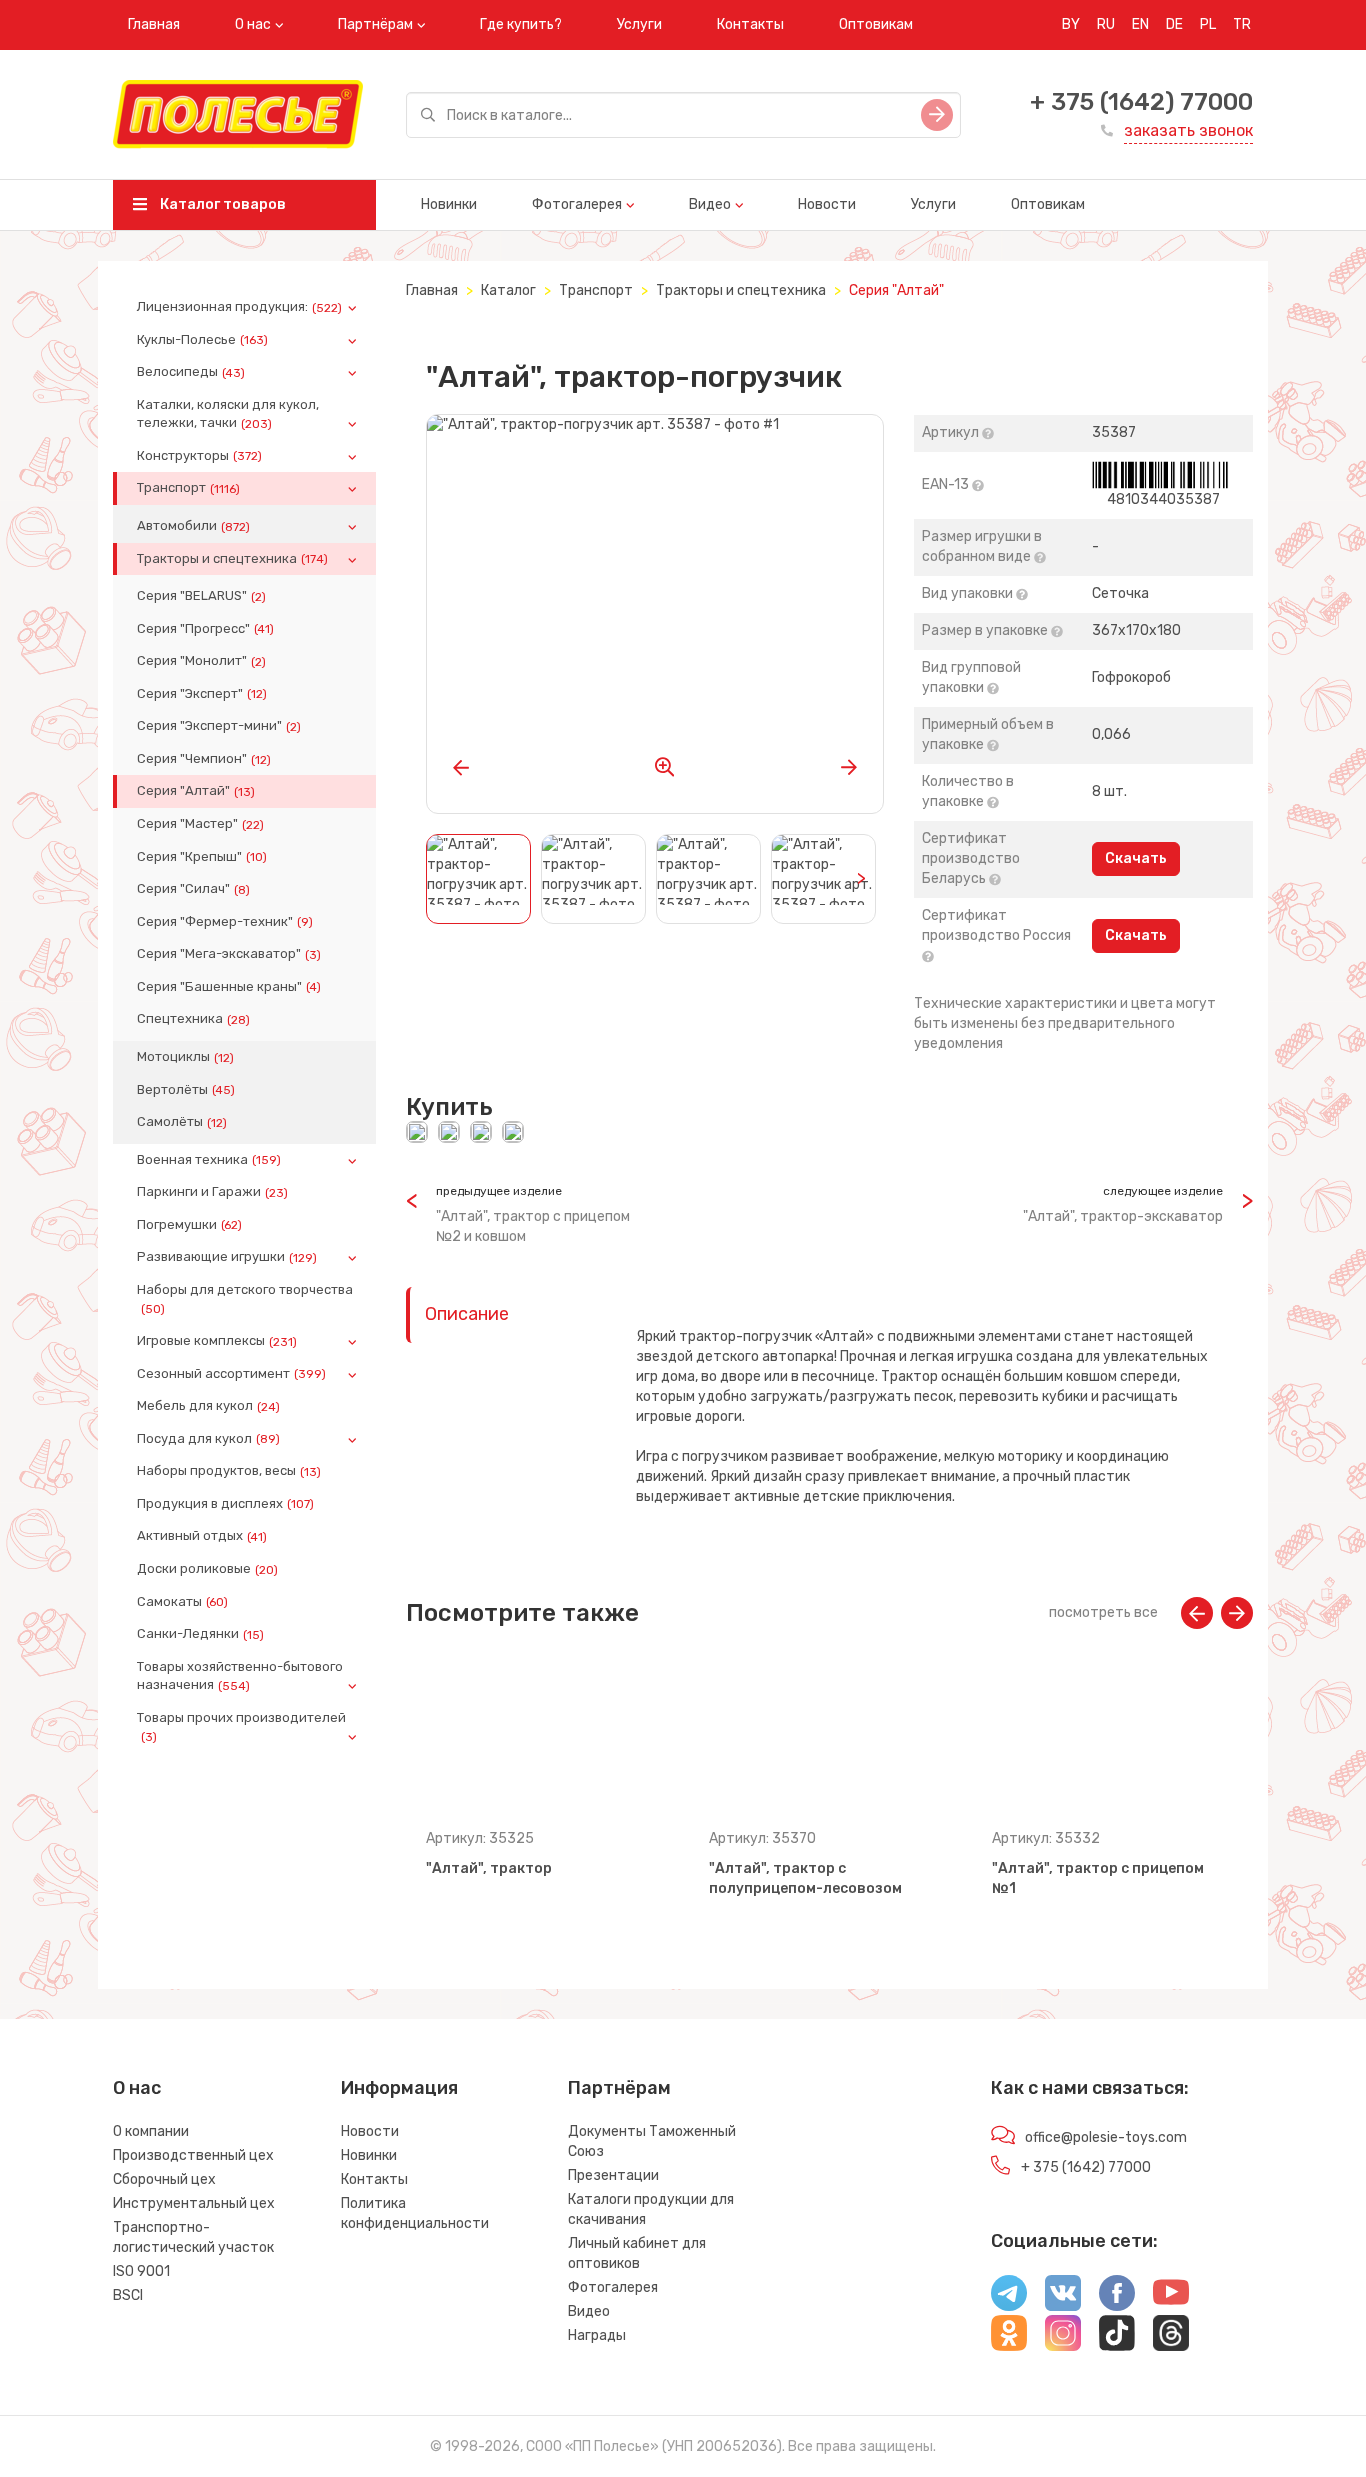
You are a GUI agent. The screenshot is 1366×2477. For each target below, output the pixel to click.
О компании (151, 2131)
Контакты (750, 24)
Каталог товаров (221, 204)
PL (1208, 24)
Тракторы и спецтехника (232, 559)
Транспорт (188, 488)
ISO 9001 (141, 2271)
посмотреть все (1103, 1612)
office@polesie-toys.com (1106, 2137)
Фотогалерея (577, 204)
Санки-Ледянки (200, 1634)
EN (1140, 24)
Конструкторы (199, 456)
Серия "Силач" (193, 889)
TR (1242, 24)
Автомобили (193, 526)
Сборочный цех (164, 2179)
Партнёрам (375, 24)
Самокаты (182, 1602)
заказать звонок (1188, 130)
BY (1071, 24)
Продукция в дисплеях (225, 1504)
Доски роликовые (207, 1569)
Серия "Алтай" (196, 791)
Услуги (639, 24)
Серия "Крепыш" (202, 857)
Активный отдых (202, 1536)
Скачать (1136, 858)
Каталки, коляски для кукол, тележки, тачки (228, 414)
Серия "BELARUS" (201, 596)
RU (1106, 24)
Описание (467, 1314)
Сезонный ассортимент (231, 1374)
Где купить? (521, 24)
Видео (710, 204)
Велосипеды (191, 372)
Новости (827, 204)
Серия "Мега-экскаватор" (229, 954)
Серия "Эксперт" (202, 694)
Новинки (449, 204)
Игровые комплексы (217, 1341)
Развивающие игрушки (227, 1257)
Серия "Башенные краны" (229, 987)
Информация (399, 2088)
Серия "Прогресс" (205, 629)
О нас (253, 24)
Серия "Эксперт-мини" (219, 726)
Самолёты (182, 1122)
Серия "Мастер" (200, 824)
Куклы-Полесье (202, 340)
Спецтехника (193, 1019)
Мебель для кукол (208, 1406)
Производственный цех (193, 2155)
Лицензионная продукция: (239, 307)
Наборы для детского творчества (245, 1299)
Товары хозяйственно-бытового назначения (240, 1676)
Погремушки (189, 1225)
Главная (154, 24)
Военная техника (209, 1160)
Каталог (508, 290)
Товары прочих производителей (241, 1727)
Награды (597, 2335)
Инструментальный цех (194, 2203)
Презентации (613, 2175)
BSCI (128, 2295)
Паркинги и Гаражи (212, 1192)
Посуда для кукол (208, 1439)
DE (1174, 24)
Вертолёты (186, 1090)
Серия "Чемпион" (204, 759)
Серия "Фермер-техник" (225, 922)
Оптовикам (876, 24)
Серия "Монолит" (201, 661)
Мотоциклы (185, 1057)
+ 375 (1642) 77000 (1141, 102)
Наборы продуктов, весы (229, 1471)
